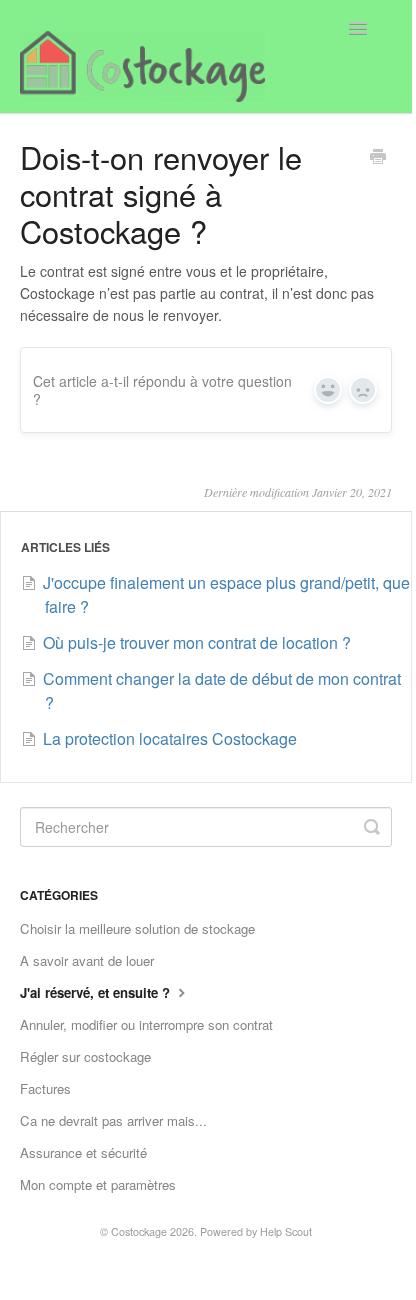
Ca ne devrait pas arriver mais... (113, 1120)
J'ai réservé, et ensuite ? (97, 992)
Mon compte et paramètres (98, 1184)
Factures (45, 1088)
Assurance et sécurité (83, 1152)
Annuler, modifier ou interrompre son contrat (146, 1024)
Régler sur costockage (85, 1056)
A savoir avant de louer (87, 960)
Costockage (139, 1231)
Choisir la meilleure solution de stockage (137, 928)
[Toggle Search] (372, 827)
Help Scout (286, 1231)
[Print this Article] (378, 158)
